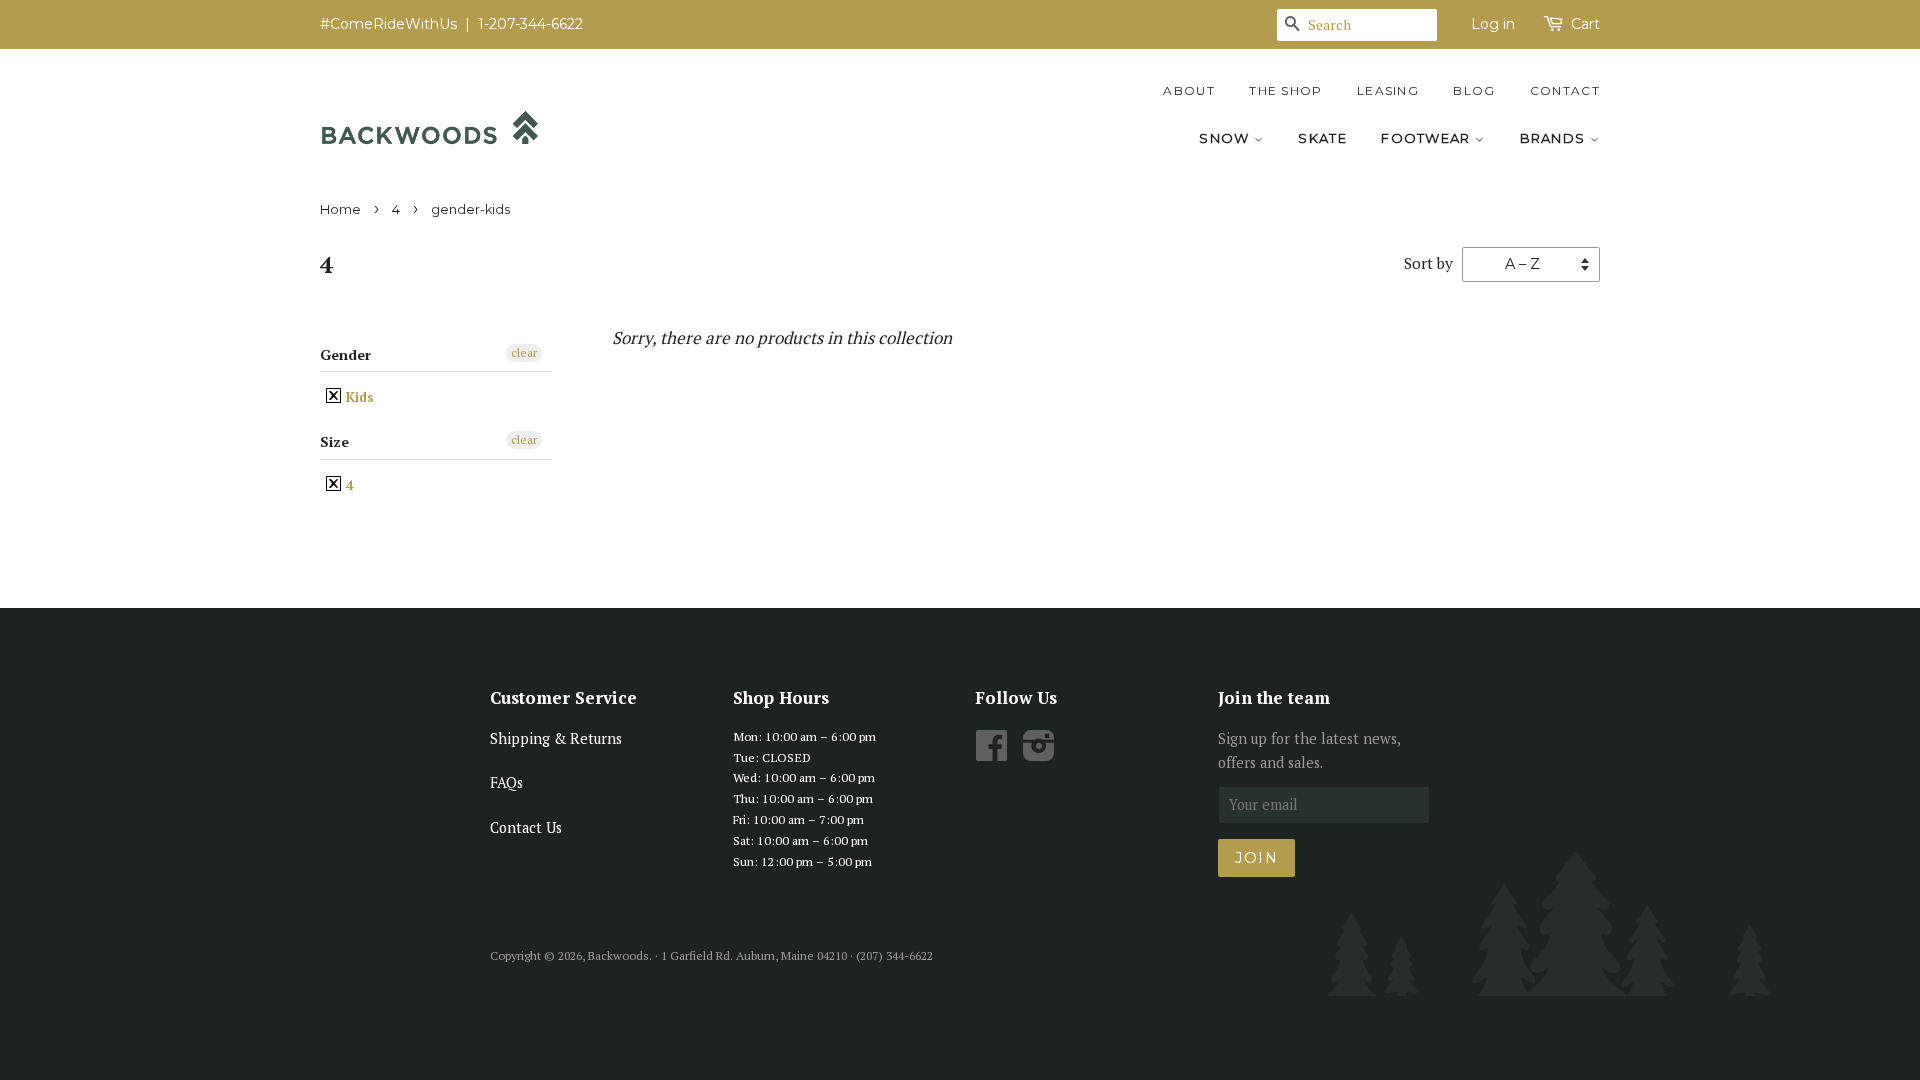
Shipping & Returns (556, 738)
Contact (1565, 90)
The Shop (1285, 90)
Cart (1585, 24)
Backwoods (618, 955)
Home (340, 209)
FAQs (506, 782)
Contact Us (526, 827)
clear (524, 352)
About (1189, 90)
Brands (1555, 138)
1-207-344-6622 (530, 24)
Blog (1474, 90)
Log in (1493, 24)
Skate (1322, 138)
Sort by (1428, 263)
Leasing (1388, 90)
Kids (358, 397)
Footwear (1428, 138)
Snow (1226, 138)
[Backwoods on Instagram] (1039, 752)
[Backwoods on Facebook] (991, 752)
